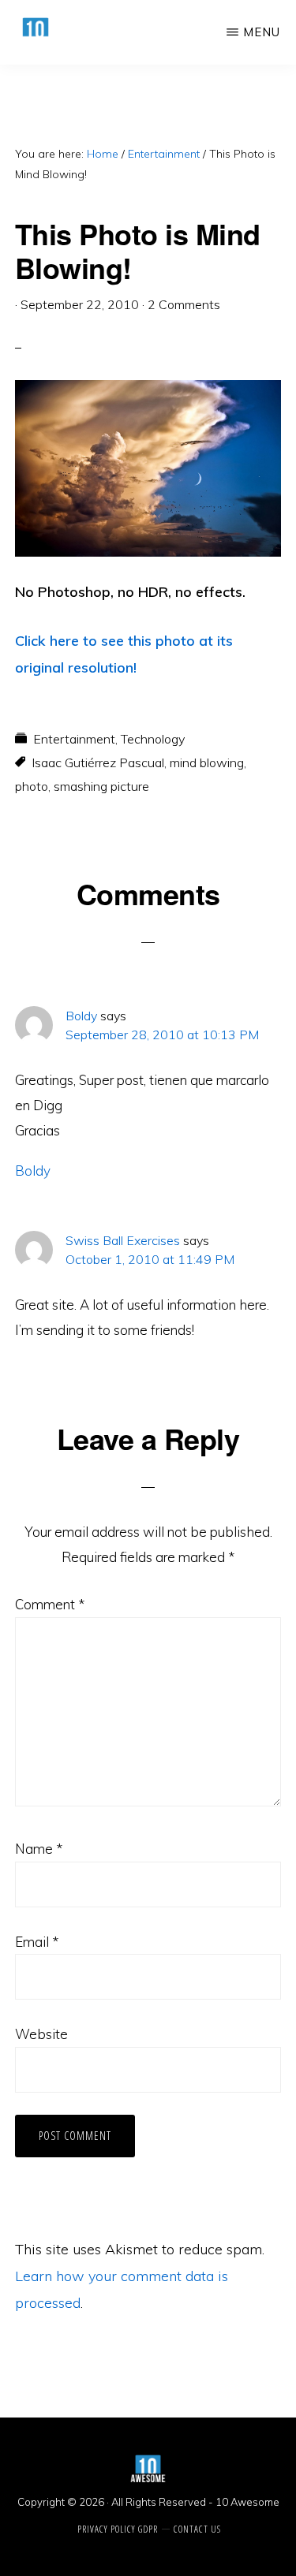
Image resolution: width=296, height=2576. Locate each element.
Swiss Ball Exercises (123, 1240)
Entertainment (74, 739)
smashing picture (101, 786)
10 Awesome (247, 2502)
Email (37, 1942)
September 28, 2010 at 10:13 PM (162, 1035)
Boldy (81, 1016)
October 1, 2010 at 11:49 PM (150, 1259)
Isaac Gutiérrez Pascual (98, 762)
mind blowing (207, 762)
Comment (50, 1604)
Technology (153, 739)
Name (39, 1849)
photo (32, 786)
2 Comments (184, 304)
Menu (262, 32)
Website (41, 2034)
